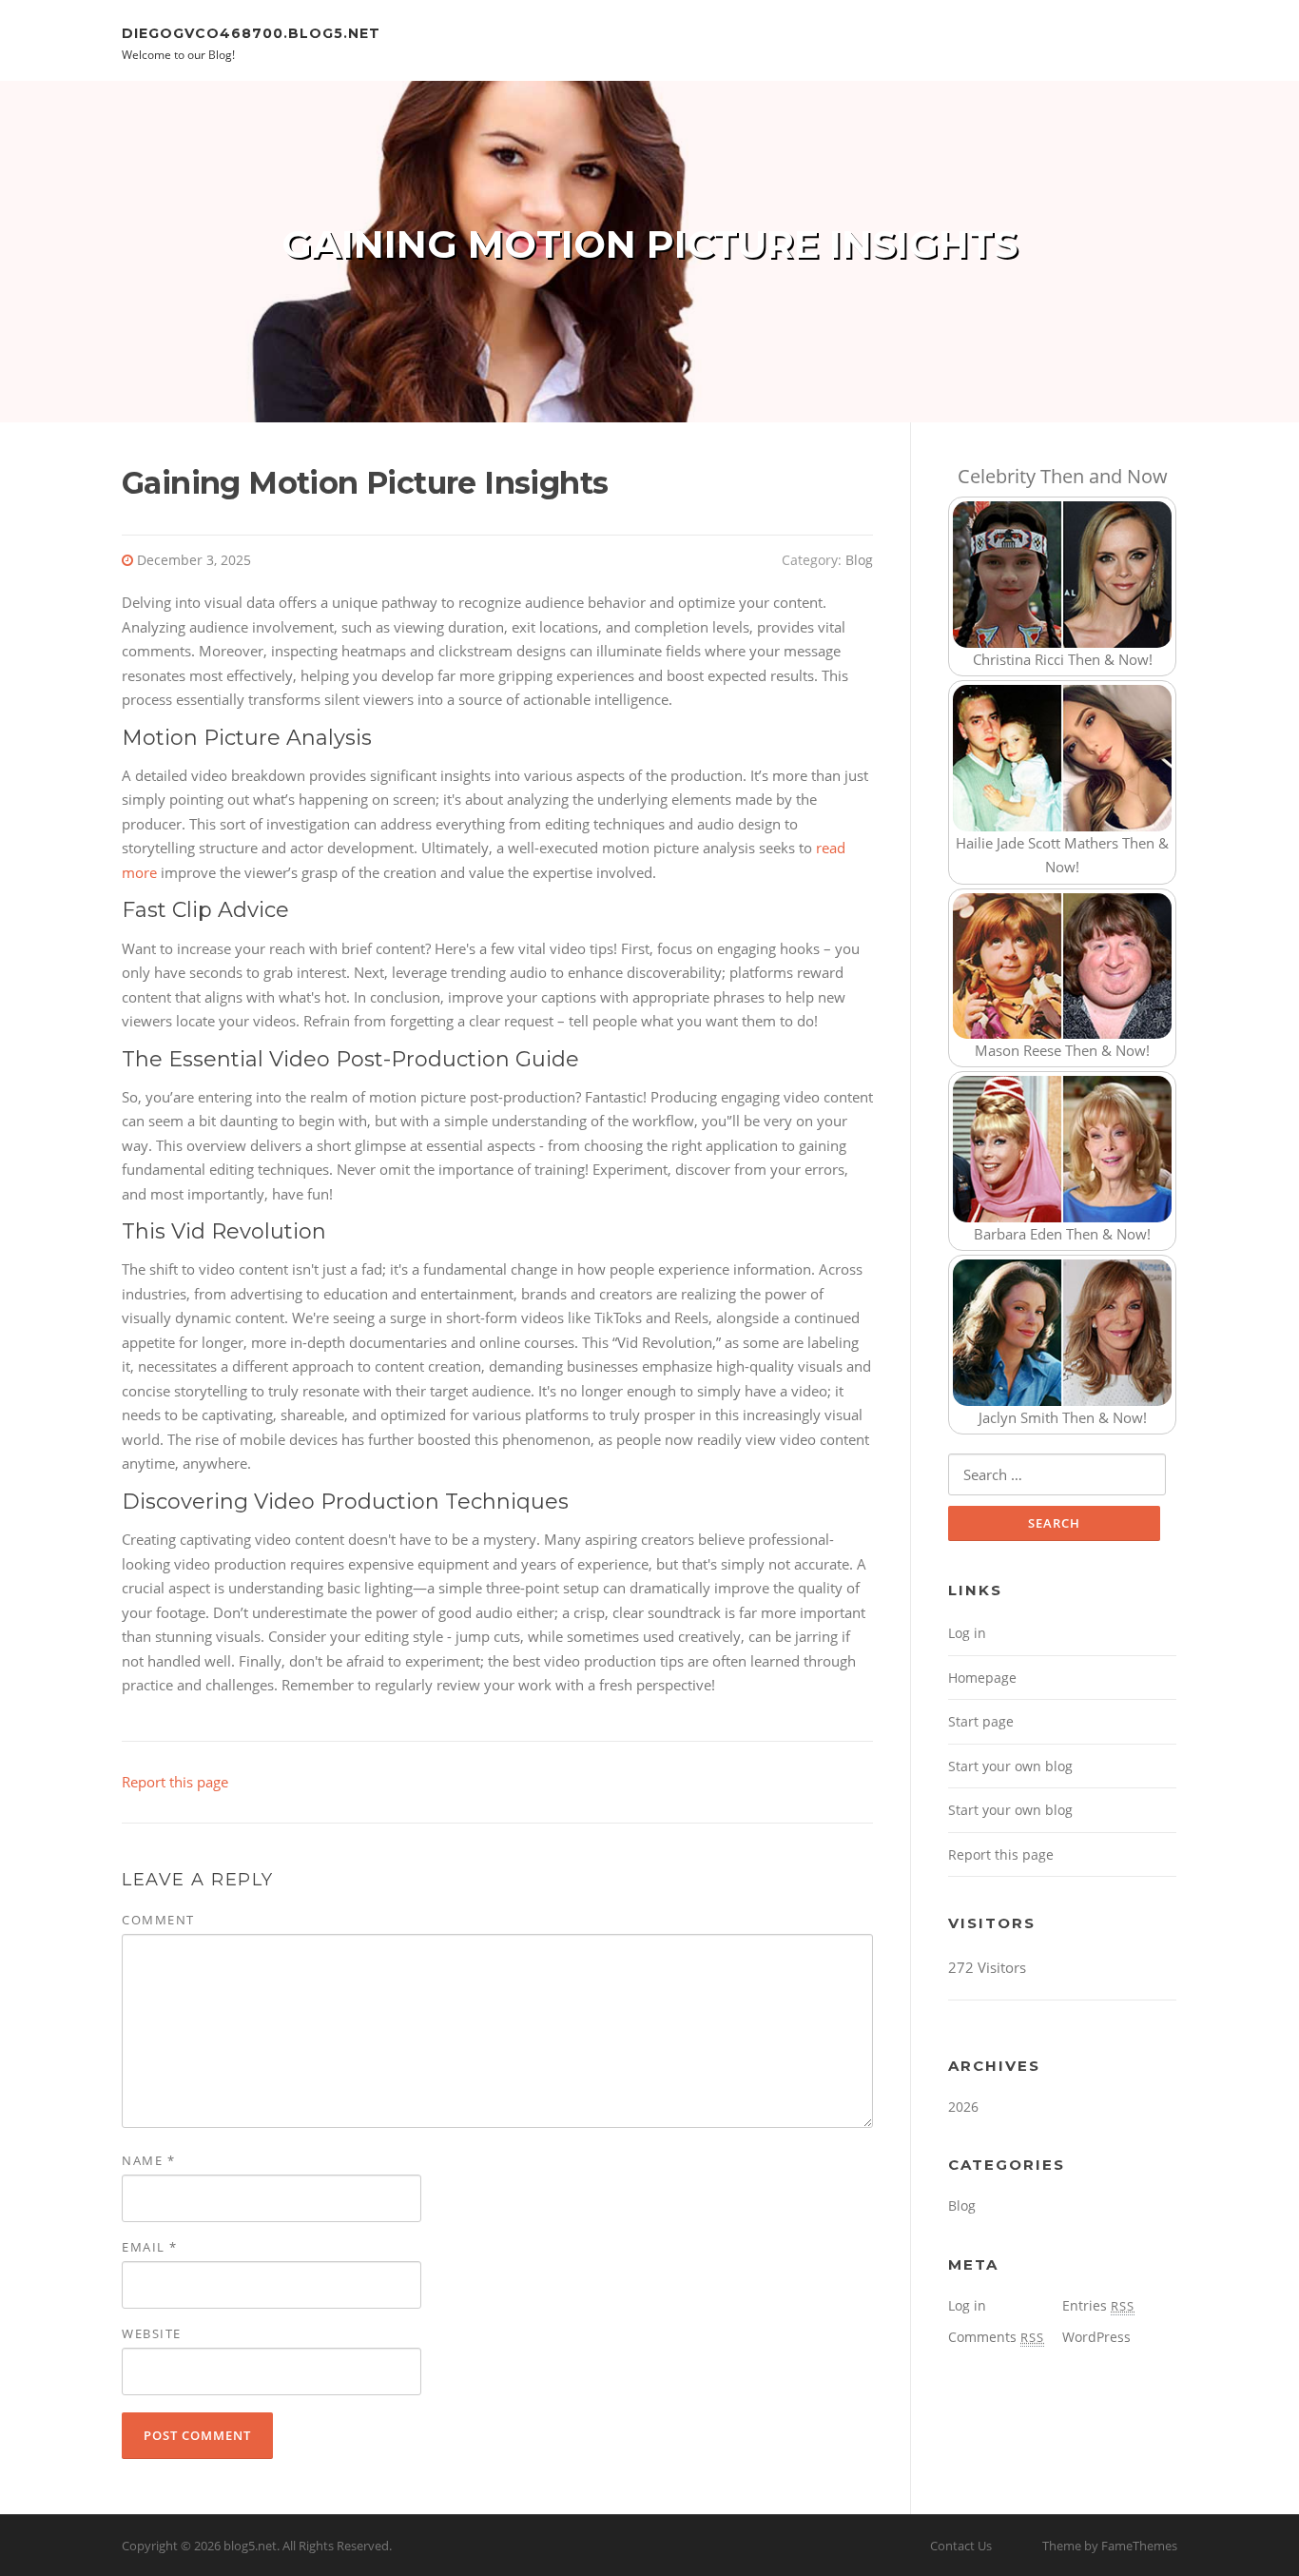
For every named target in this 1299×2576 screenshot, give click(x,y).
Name (148, 2160)
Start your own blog (1010, 1766)
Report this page (175, 1782)
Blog (859, 560)
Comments (996, 2337)
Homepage (982, 1678)
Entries (1098, 2305)
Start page (981, 1721)
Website (152, 2333)
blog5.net (250, 2546)
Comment (158, 1920)
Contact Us (961, 2546)
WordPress (1096, 2337)
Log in (967, 1633)
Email (150, 2247)
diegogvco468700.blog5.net (251, 32)
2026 (963, 2107)
